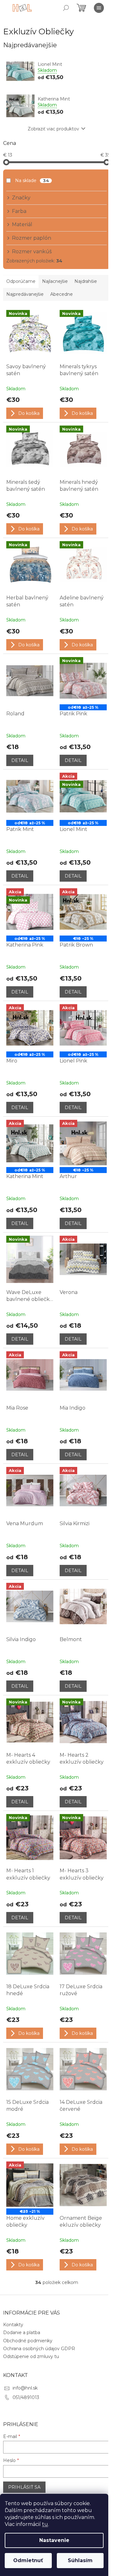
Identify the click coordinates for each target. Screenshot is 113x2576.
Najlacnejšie (55, 281)
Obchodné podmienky (28, 2341)
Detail (20, 760)
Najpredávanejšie (25, 294)
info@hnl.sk (25, 2388)
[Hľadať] (66, 8)
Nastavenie (54, 2540)
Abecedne (62, 294)
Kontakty (13, 2325)
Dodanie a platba (22, 2333)
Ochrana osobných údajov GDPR (39, 2349)
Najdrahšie (86, 281)
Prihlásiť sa (24, 2487)
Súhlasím (80, 2560)
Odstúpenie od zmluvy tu (31, 2356)
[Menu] (99, 8)
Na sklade (32, 180)
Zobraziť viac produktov (53, 129)
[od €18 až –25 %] (30, 796)
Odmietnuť (28, 2560)
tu (45, 2524)
